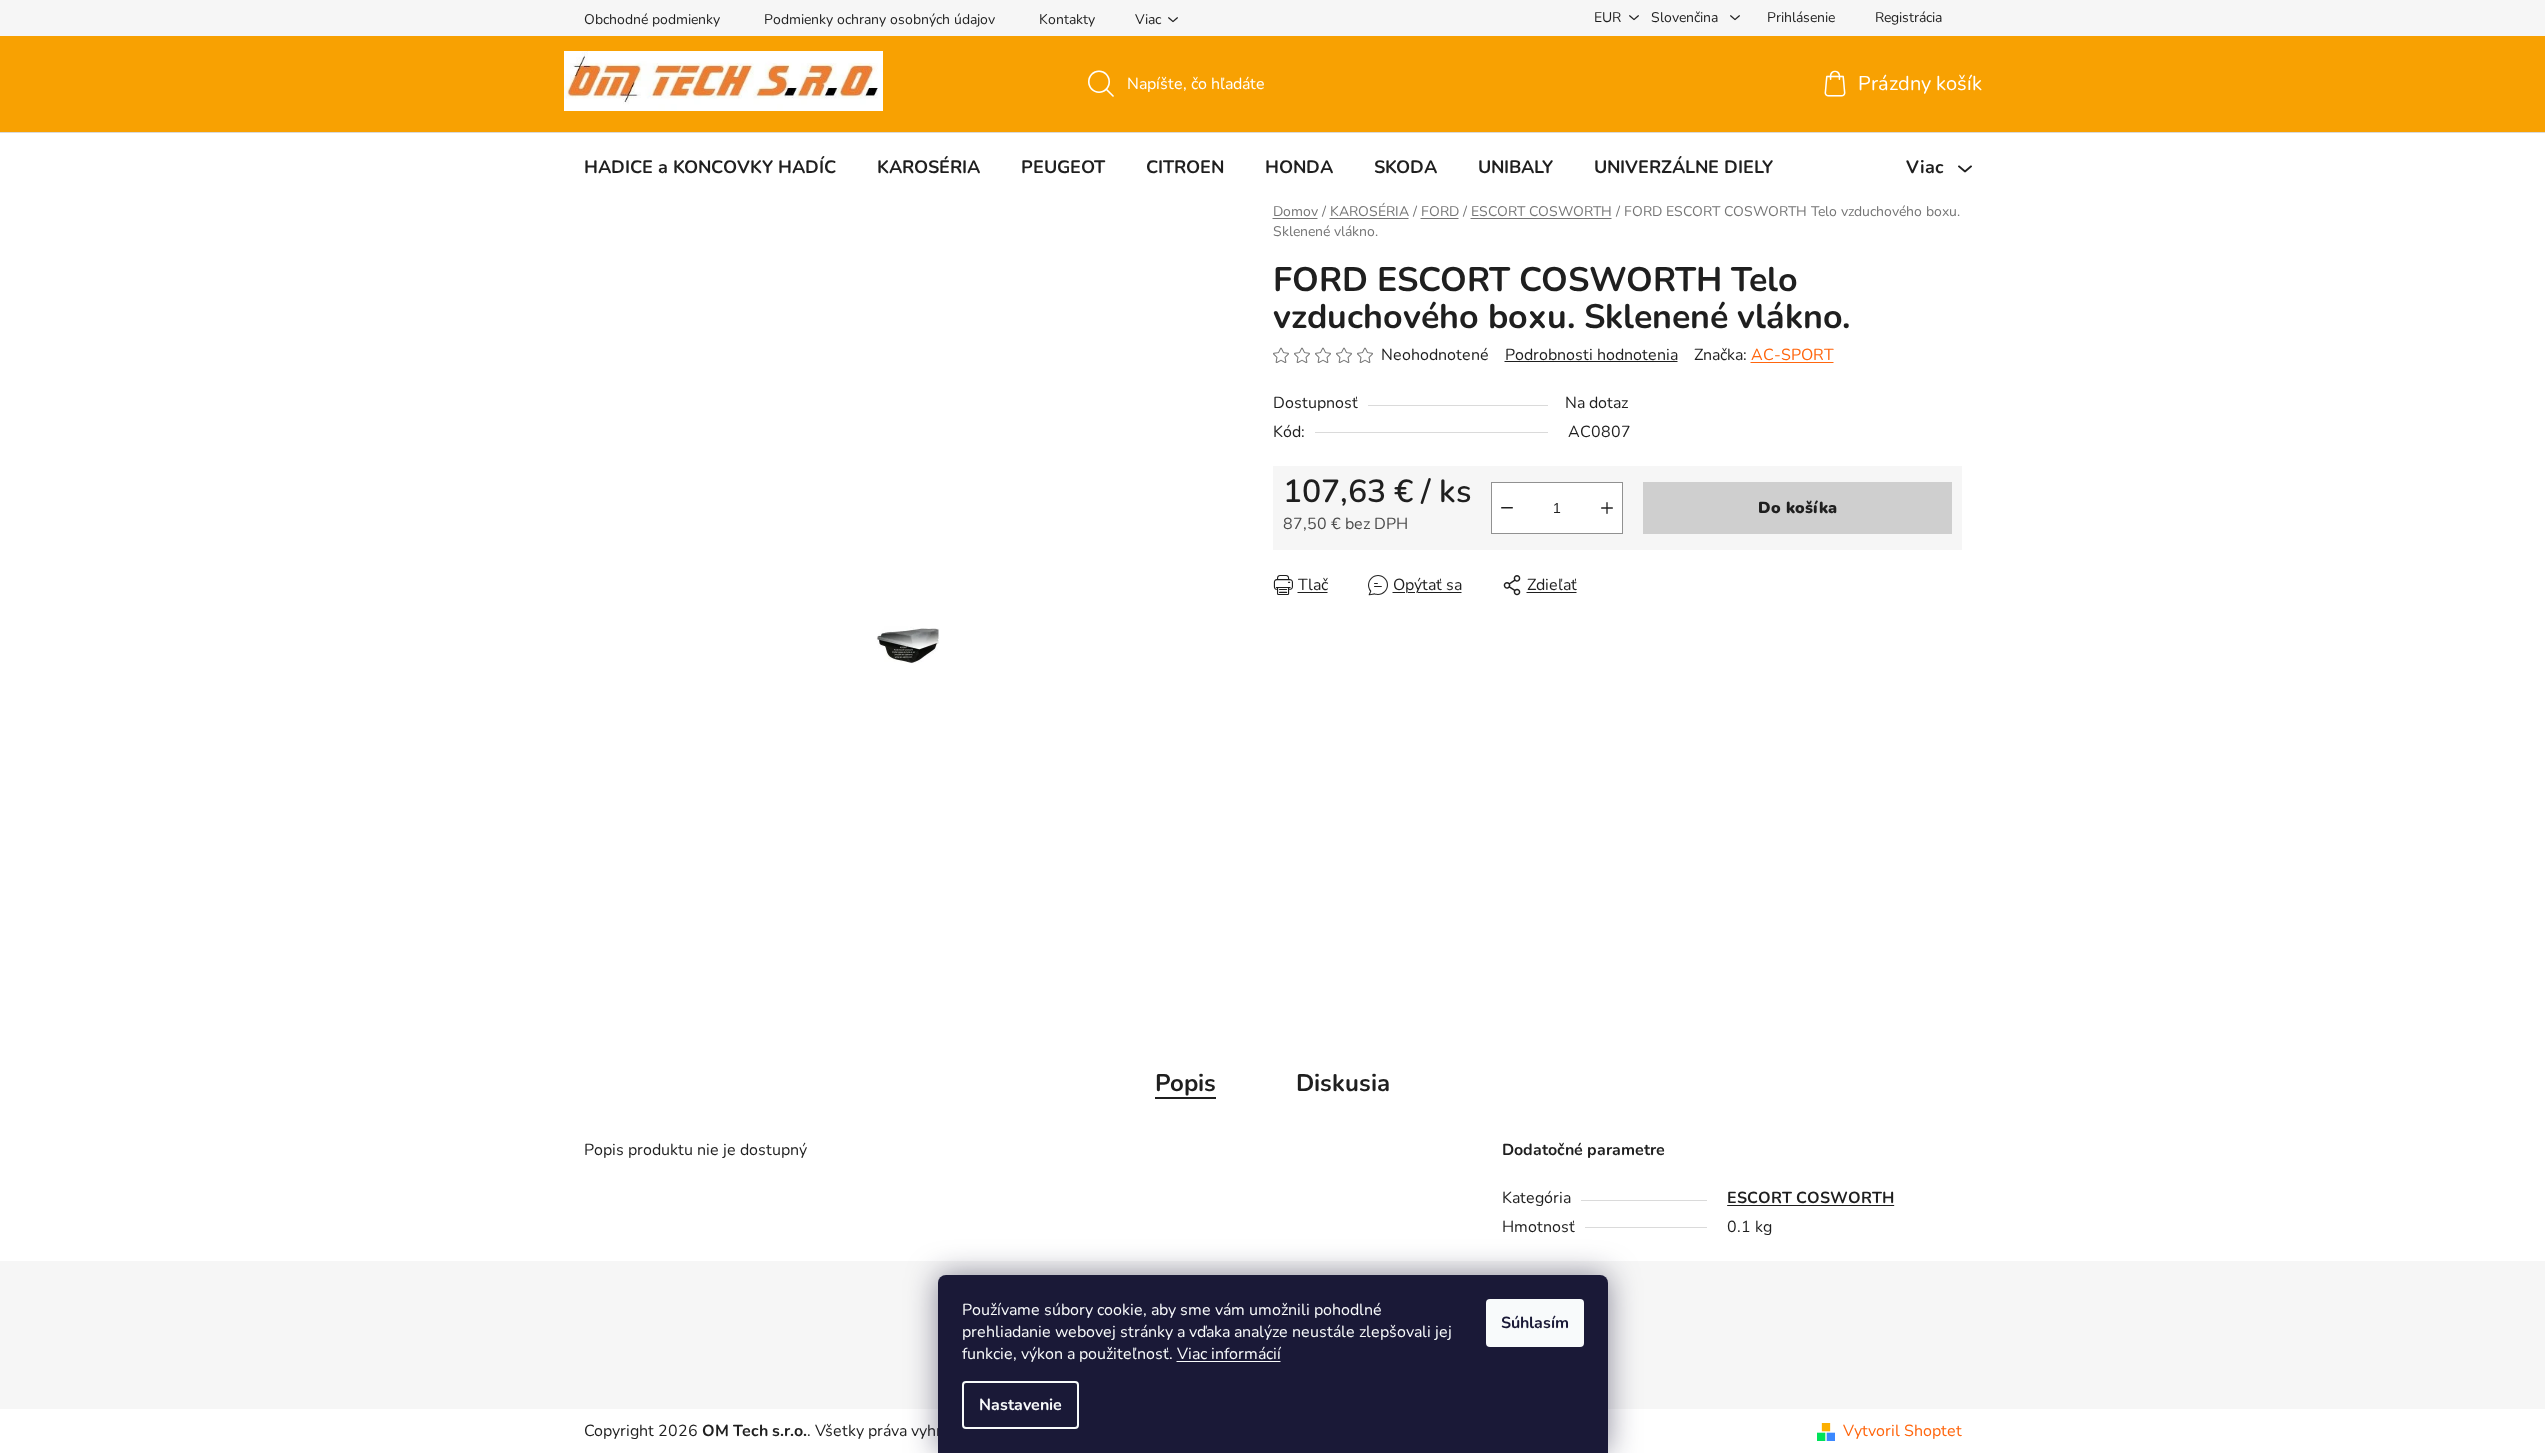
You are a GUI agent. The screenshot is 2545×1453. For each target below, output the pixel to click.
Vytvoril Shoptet (1902, 1431)
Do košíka (1797, 508)
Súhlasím (1535, 1323)
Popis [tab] (1185, 1083)
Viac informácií (1229, 1354)
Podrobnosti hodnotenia (1591, 355)
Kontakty (1067, 19)
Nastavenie (1020, 1405)
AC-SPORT (1792, 355)
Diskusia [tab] (1343, 1083)
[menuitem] (710, 167)
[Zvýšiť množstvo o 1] (1607, 508)
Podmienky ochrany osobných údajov (879, 19)
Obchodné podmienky (652, 19)
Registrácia (1908, 17)
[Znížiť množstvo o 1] (1507, 508)
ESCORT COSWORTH (1810, 1198)
